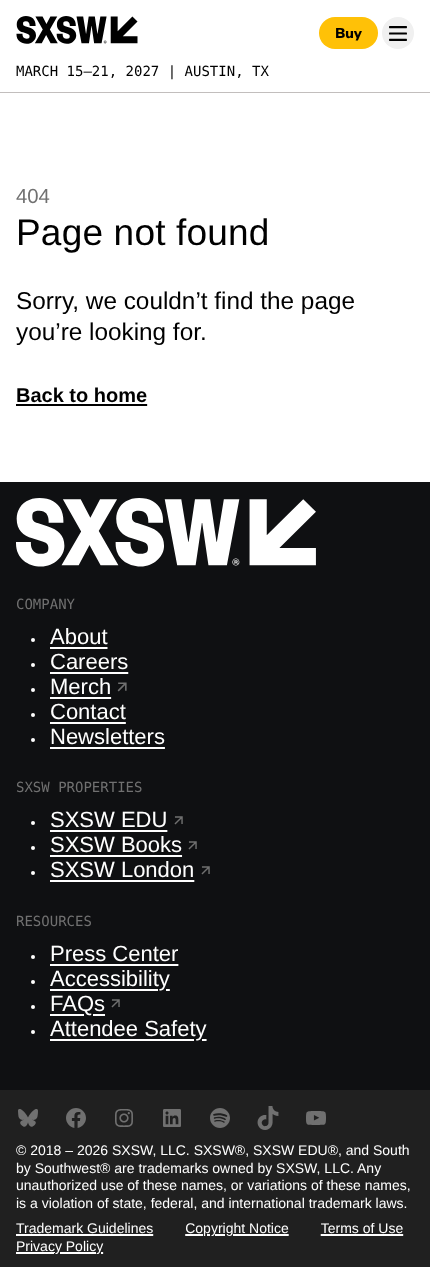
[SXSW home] (77, 33)
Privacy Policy (59, 1246)
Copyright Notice (237, 1228)
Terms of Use (362, 1228)
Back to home (81, 396)
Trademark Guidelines (84, 1228)
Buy (348, 33)
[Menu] (398, 33)
